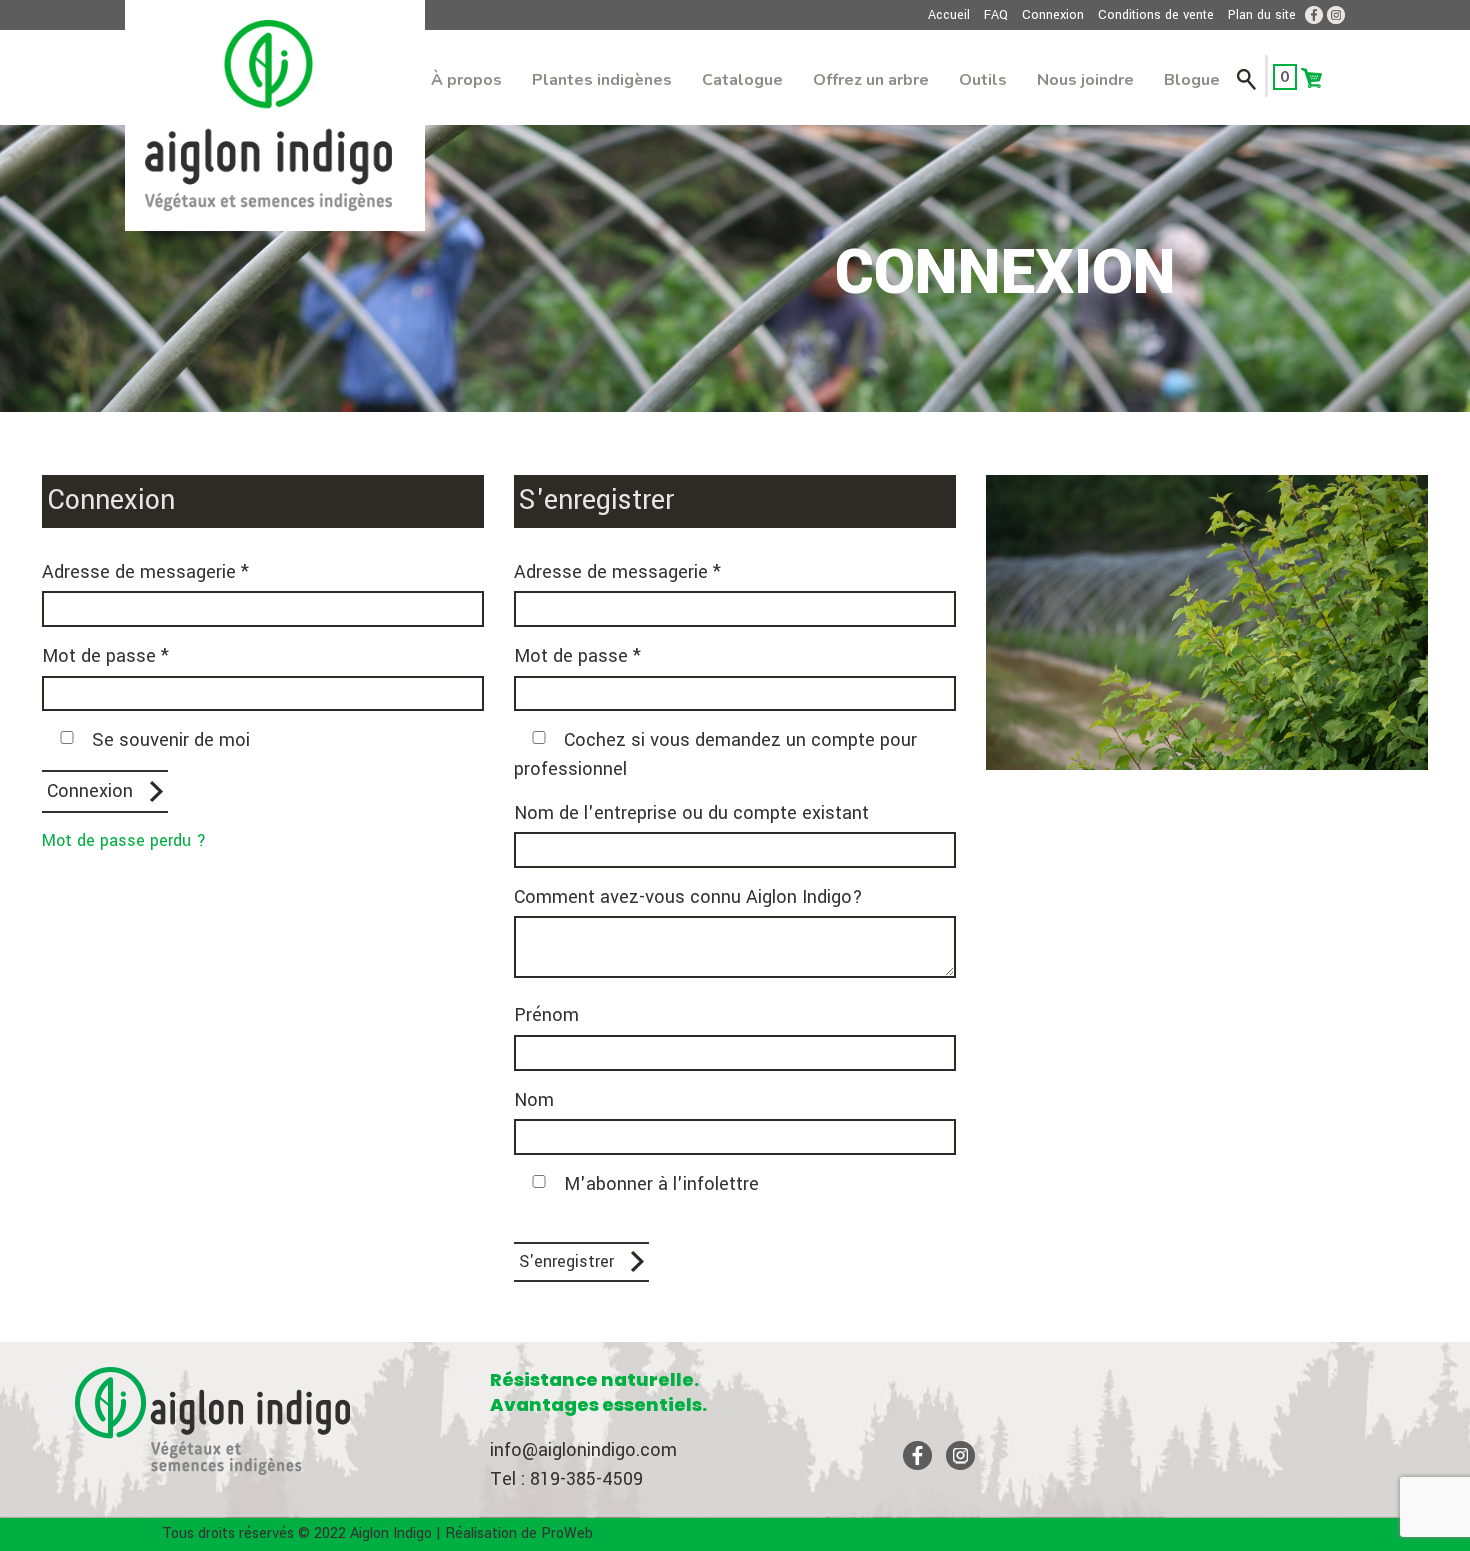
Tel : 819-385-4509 (566, 1479)
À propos (466, 80)
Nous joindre (1085, 80)
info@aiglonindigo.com (583, 1450)
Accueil (949, 15)
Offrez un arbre (871, 80)
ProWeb (567, 1533)
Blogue (1192, 80)
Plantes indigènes (602, 80)
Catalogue (742, 80)
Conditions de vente (1156, 15)
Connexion (1053, 15)
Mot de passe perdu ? (124, 840)
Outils (983, 80)
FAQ (996, 15)
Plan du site (1262, 15)
